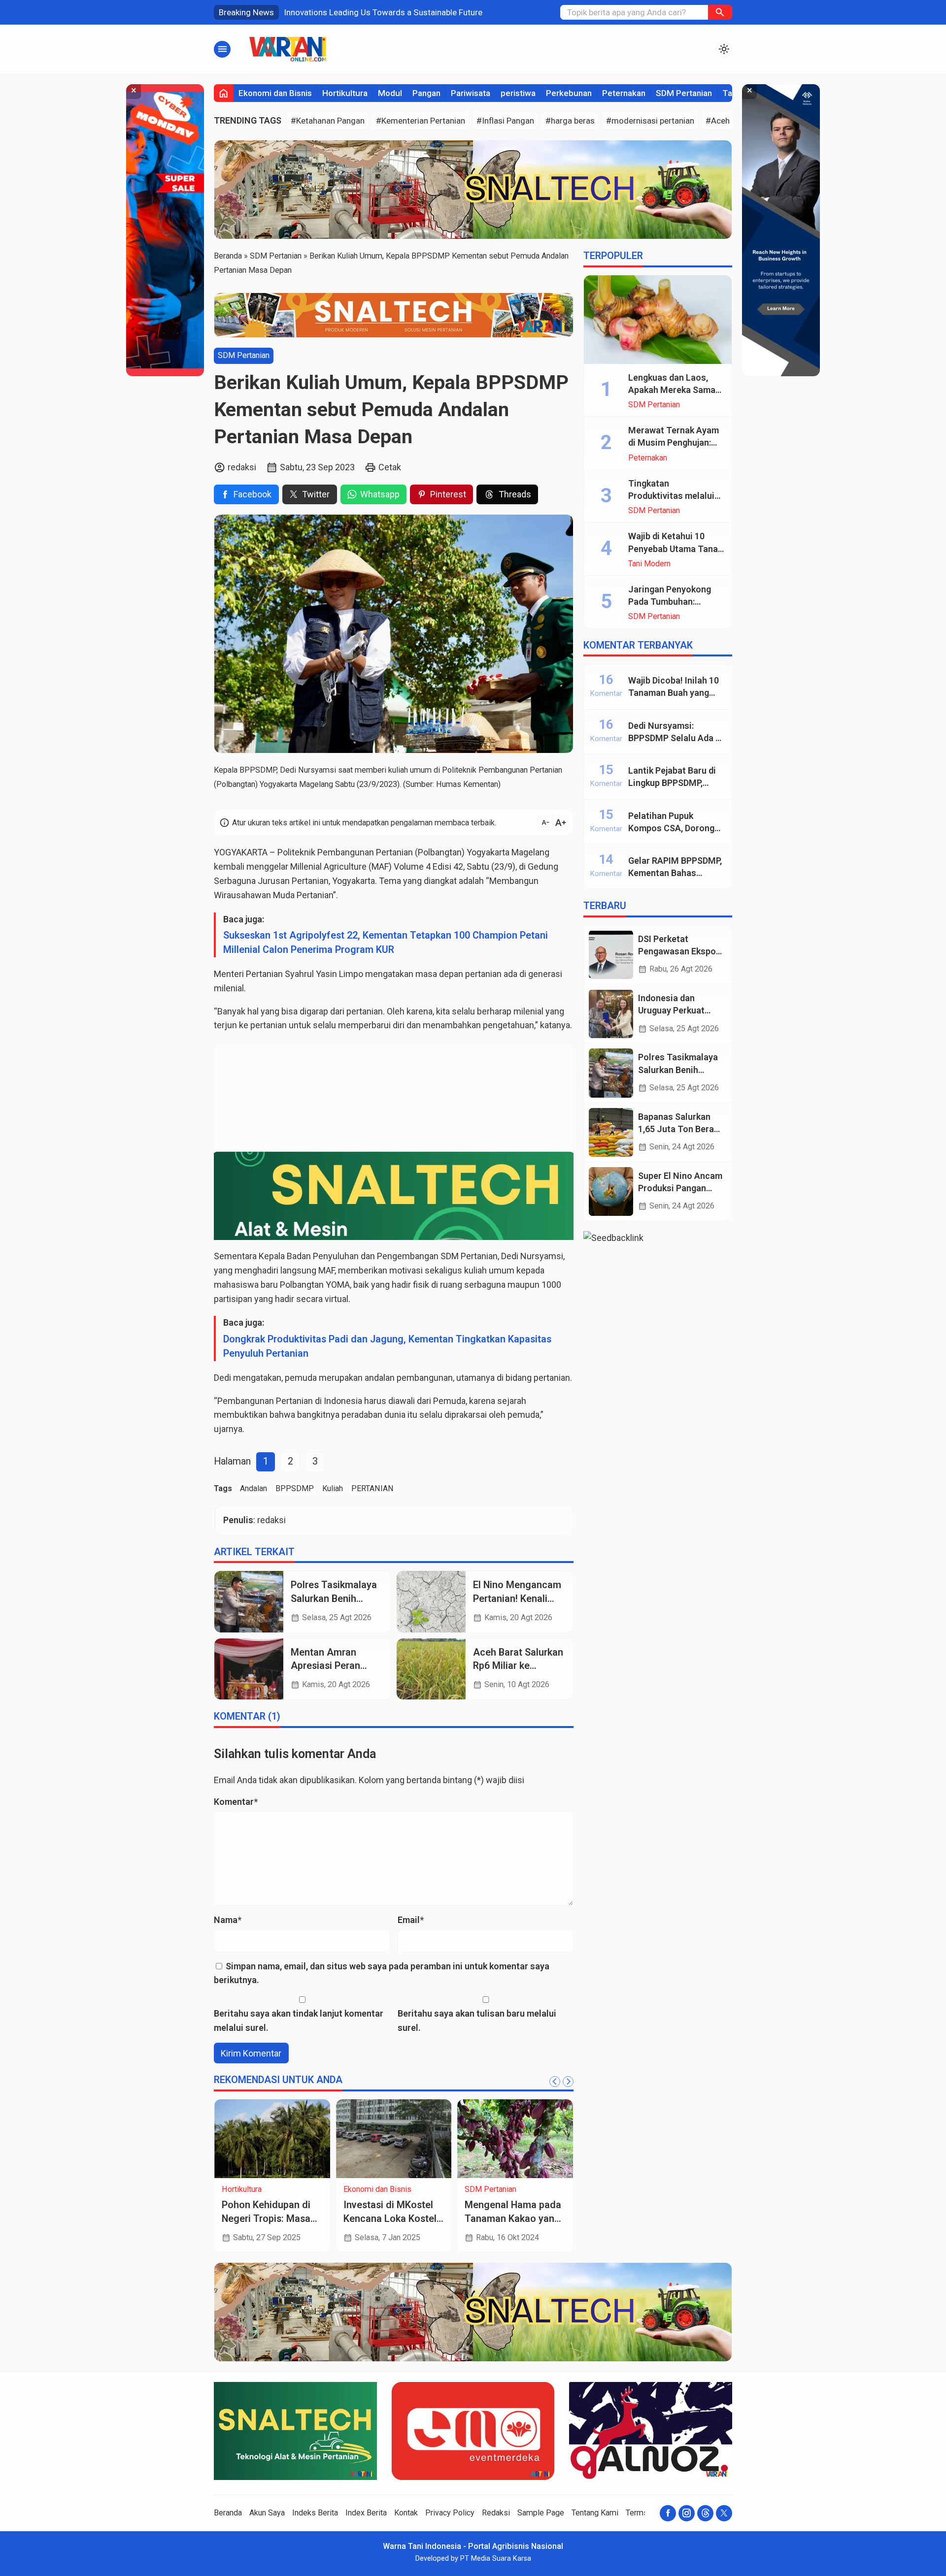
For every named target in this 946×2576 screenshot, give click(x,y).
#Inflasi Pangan (505, 121)
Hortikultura (345, 93)
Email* (411, 1920)
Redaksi (496, 2513)
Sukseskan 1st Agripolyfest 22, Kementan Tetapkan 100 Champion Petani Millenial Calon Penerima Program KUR (386, 943)
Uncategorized (491, 2189)
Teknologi (239, 2189)
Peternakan (624, 93)
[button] (720, 12)
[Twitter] (724, 2513)
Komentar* (236, 1802)
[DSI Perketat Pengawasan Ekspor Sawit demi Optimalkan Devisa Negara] (611, 955)
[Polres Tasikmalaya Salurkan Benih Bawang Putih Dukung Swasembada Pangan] (249, 1601)
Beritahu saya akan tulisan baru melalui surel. (477, 2021)
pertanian (552, 1378)
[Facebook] (668, 2513)
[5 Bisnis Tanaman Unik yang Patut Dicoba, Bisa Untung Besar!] (394, 2139)
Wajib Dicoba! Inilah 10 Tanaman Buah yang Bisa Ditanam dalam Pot (676, 693)
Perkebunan (569, 93)
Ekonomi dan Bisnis (275, 93)
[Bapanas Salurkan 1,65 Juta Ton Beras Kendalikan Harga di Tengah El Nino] (611, 1132)
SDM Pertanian (684, 93)
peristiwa (518, 93)
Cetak (390, 467)
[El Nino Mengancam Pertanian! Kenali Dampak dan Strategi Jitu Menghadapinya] (431, 1601)
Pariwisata (471, 93)
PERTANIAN (372, 1488)
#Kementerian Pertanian (421, 121)
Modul (390, 93)
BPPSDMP (295, 1488)
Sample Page (541, 2513)
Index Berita (366, 2513)
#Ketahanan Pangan (328, 121)
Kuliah (333, 1488)
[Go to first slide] (568, 2082)
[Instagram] (687, 2513)
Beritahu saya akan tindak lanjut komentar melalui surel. (299, 2021)
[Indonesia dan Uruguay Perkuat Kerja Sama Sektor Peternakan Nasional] (611, 1014)
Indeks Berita (315, 2513)
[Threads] (705, 2513)
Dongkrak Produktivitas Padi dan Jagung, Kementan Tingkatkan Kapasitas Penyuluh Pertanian (387, 1346)
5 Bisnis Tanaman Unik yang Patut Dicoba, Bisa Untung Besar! (394, 2218)
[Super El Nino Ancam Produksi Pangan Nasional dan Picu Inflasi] (611, 1191)
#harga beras (570, 121)
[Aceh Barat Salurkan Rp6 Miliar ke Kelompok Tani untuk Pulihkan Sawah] (431, 1669)
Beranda (228, 2513)
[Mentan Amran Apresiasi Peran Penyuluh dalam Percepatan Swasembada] (249, 1669)
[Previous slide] (555, 2082)
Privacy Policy (450, 2513)
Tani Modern (649, 564)
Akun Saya (267, 2513)
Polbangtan (440, 852)
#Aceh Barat (728, 121)
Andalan (253, 1488)
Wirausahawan (242, 895)
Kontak (406, 2513)
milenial (229, 988)
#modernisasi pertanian (650, 121)
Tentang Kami (595, 2513)
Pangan (426, 93)
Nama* (228, 1920)
